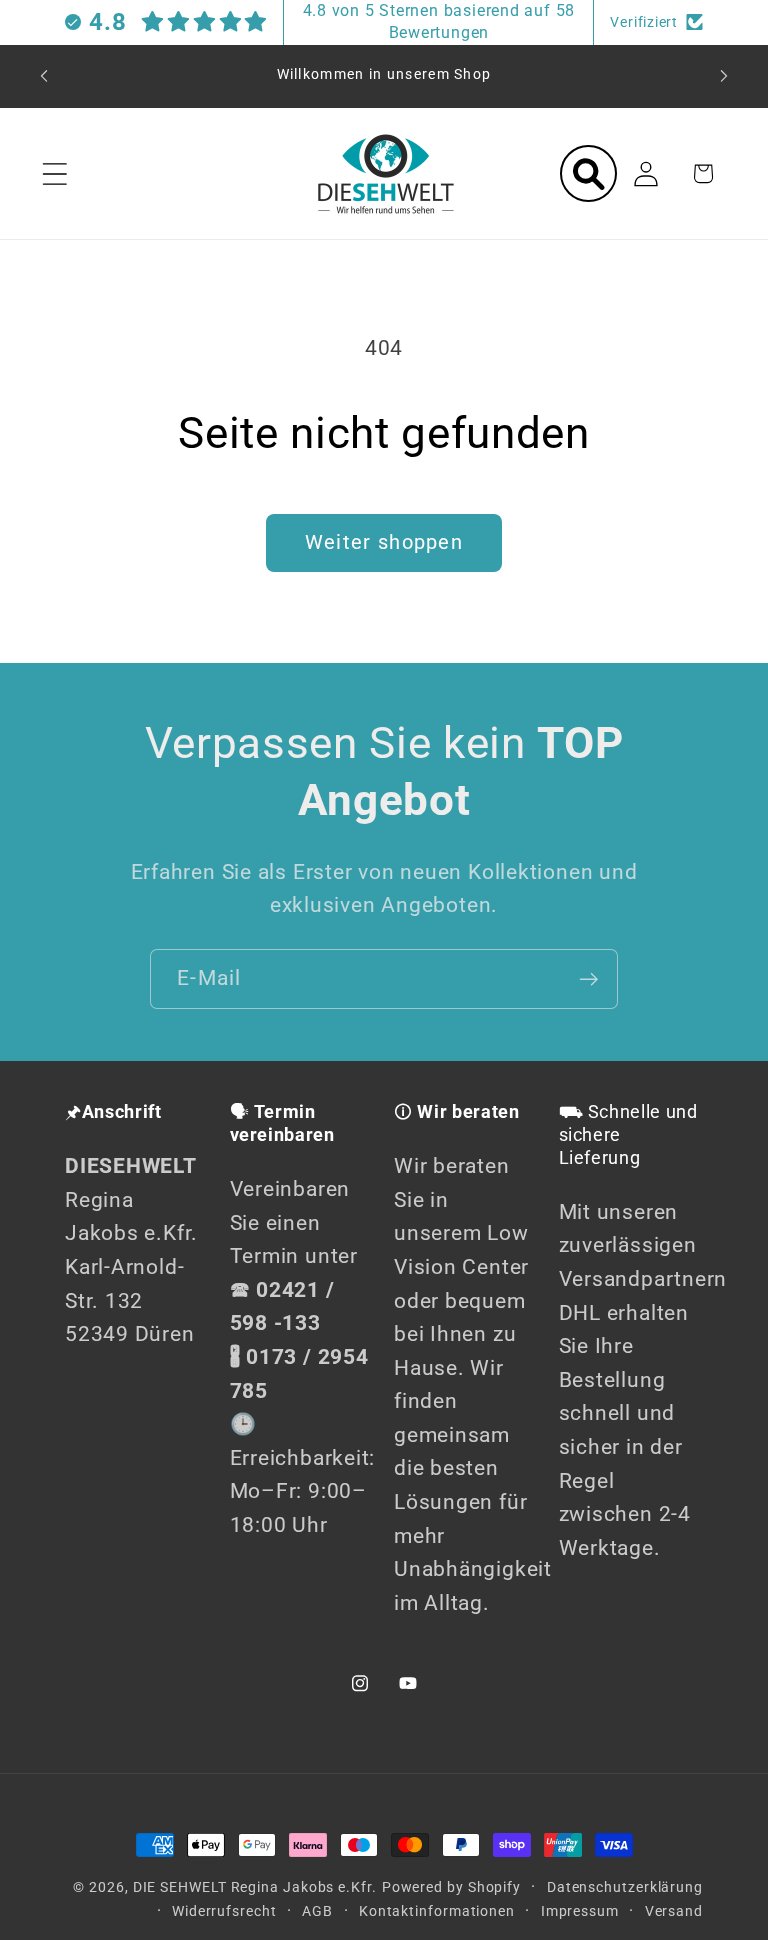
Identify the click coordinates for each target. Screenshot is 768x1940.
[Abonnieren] (588, 979)
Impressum (580, 1911)
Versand (674, 1911)
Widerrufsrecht (224, 1911)
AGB (317, 1911)
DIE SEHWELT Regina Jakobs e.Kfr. (255, 1887)
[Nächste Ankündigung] (724, 76)
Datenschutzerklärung (625, 1887)
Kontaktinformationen (437, 1911)
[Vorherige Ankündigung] (44, 76)
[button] (54, 173)
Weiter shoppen (384, 542)
